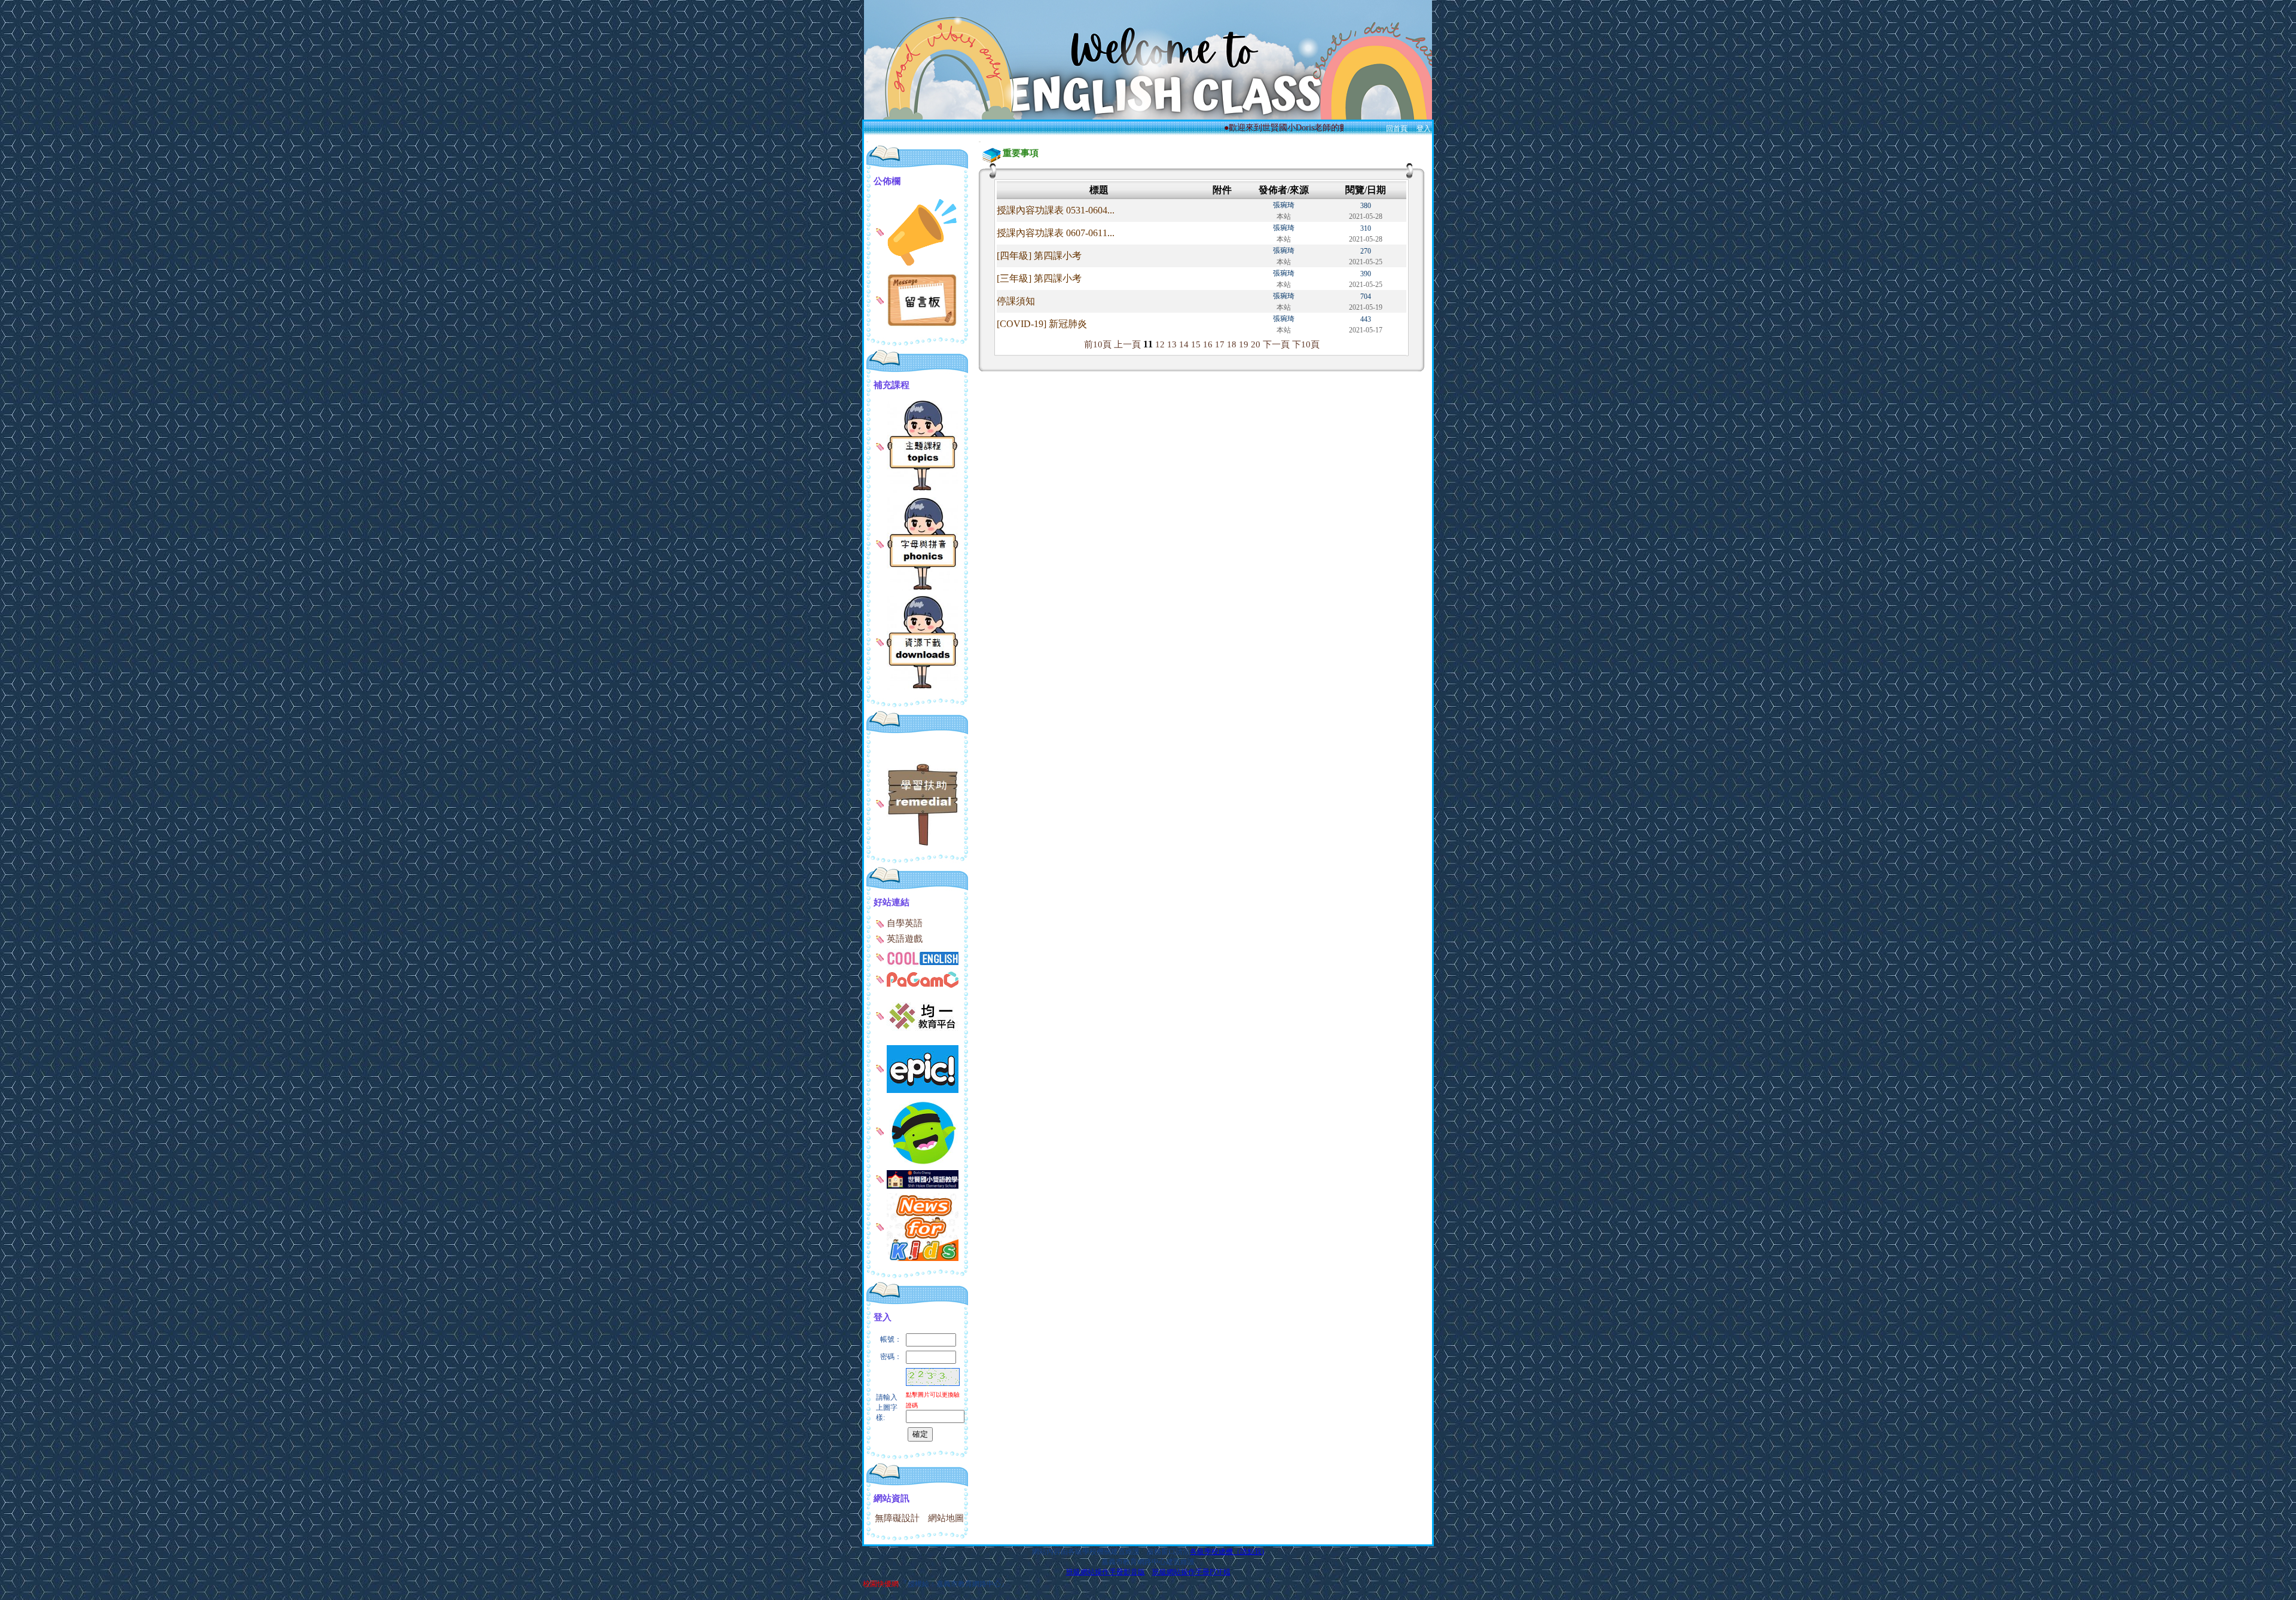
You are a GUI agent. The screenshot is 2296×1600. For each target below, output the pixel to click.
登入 (1424, 129)
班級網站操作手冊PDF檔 (1191, 1572)
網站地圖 (946, 1518)
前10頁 (1098, 344)
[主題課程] (917, 445)
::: (867, 141)
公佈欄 (887, 181)
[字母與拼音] (917, 543)
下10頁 (1306, 344)
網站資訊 (891, 1498)
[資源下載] (917, 642)
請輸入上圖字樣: (887, 1407)
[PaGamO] (917, 979)
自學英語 (903, 923)
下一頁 (1276, 344)
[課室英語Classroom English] (917, 1178)
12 (1160, 344)
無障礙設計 (897, 1518)
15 (1196, 344)
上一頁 (1127, 344)
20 (1256, 344)
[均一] (917, 1015)
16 (1208, 344)
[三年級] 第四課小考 (1039, 278)
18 (1232, 344)
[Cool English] (917, 957)
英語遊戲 (903, 939)
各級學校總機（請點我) (1227, 1552)
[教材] (917, 803)
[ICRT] (917, 1226)
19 (1244, 344)
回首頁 (1397, 129)
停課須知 (1016, 301)
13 (1172, 344)
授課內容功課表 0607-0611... (1056, 233)
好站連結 (891, 902)
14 (1184, 344)
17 (1220, 344)
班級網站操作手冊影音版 (1106, 1572)
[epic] (917, 1068)
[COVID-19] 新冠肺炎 (1042, 324)
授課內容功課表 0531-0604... (1056, 210)
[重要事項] (917, 231)
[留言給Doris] (917, 300)
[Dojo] (917, 1131)
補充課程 (891, 385)
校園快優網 (881, 1584)
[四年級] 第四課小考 (1039, 256)
